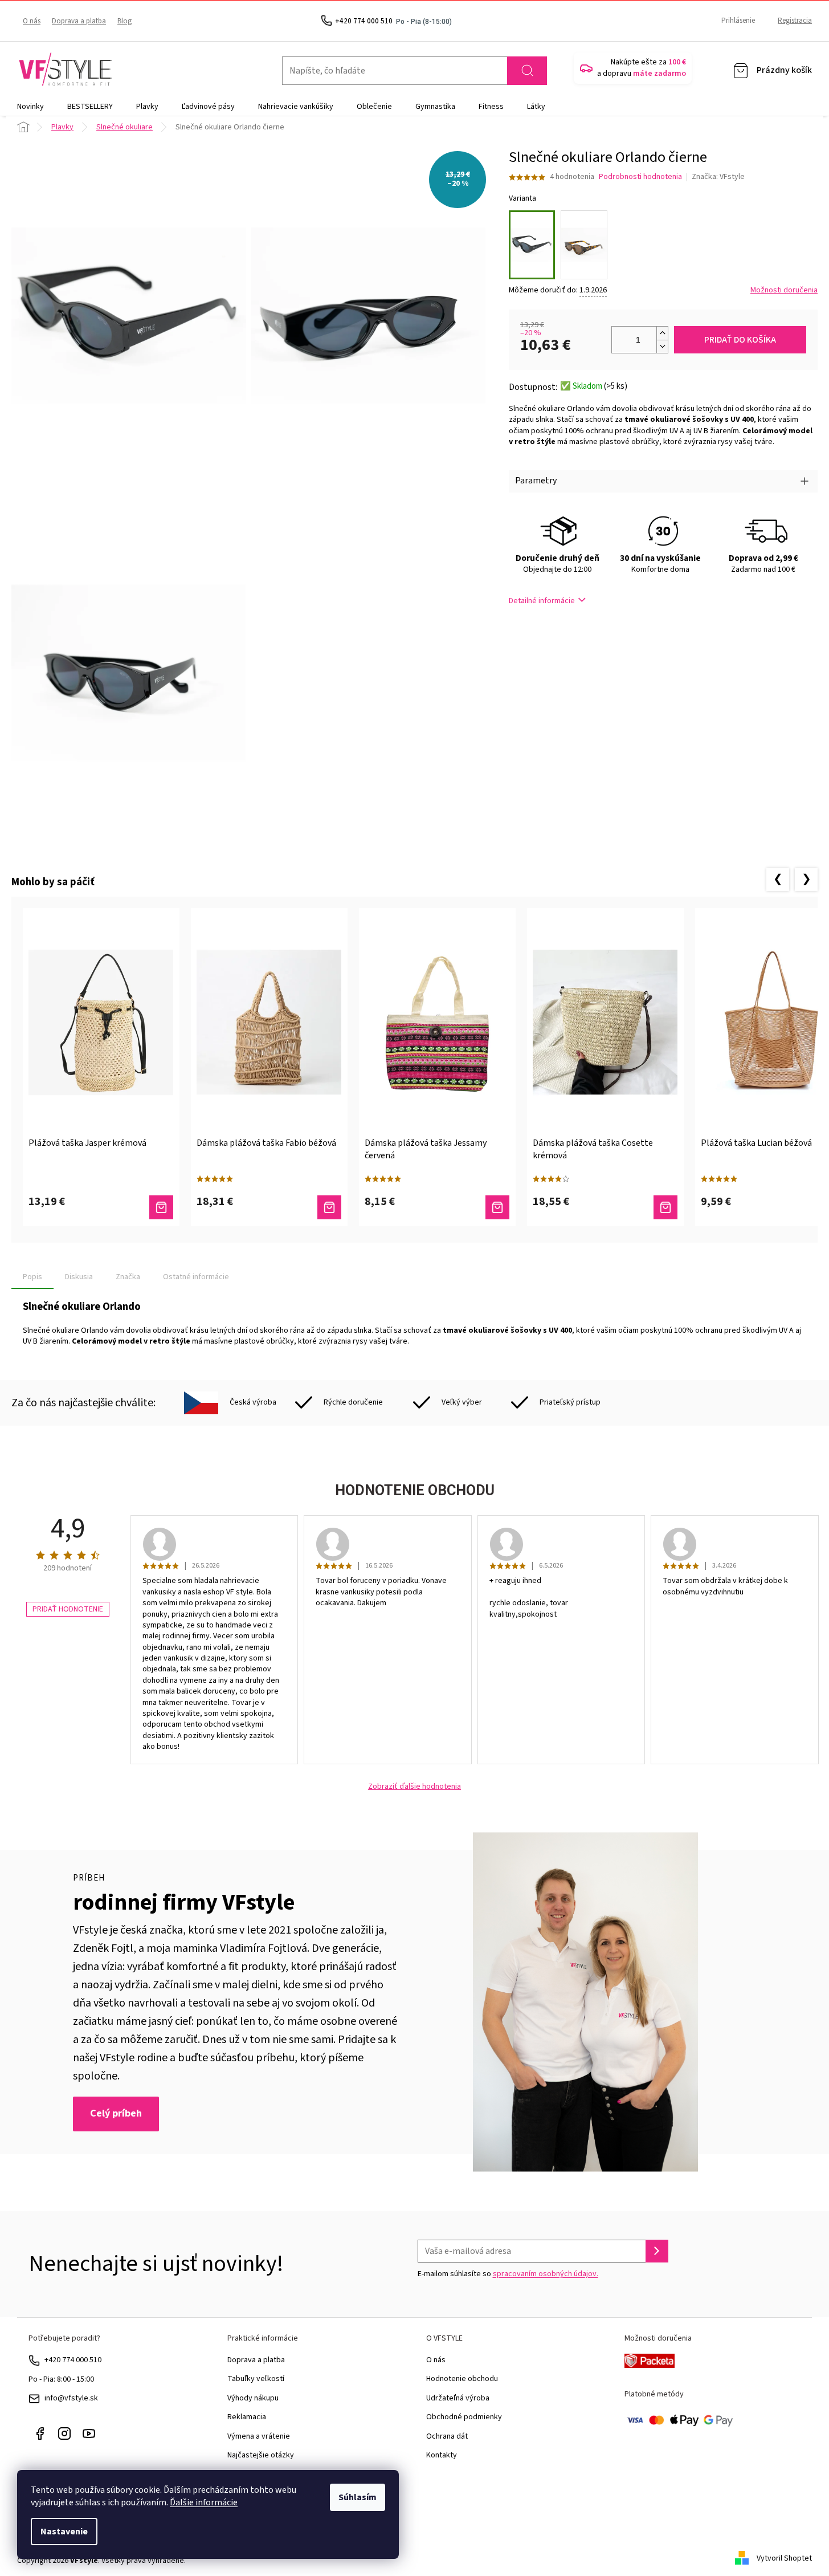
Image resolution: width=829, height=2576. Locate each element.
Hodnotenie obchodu (462, 2379)
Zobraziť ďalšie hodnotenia (414, 1787)
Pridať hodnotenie (68, 1609)
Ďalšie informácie (204, 2502)
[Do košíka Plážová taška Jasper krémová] (161, 1207)
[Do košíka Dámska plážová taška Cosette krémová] (665, 1207)
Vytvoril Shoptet (784, 2558)
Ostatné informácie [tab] (196, 1277)
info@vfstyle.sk (71, 2398)
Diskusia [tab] (79, 1277)
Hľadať (527, 71)
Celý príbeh (116, 2113)
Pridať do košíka (740, 340)
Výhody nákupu (253, 2398)
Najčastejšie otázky (261, 2455)
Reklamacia (247, 2417)
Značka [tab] (128, 1277)
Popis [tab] (32, 1277)
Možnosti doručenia (784, 290)
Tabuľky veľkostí (256, 2379)
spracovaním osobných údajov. (546, 2274)
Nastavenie (64, 2532)
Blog (124, 21)
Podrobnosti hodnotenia (640, 177)
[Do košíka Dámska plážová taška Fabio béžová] (329, 1207)
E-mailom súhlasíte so (508, 2274)
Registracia (795, 21)
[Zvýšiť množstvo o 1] (662, 333)
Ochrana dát (447, 2436)
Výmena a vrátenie (259, 2436)
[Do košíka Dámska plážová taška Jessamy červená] (497, 1207)
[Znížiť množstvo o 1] (662, 346)
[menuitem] (30, 107)
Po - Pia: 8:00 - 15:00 (61, 2379)
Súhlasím (358, 2497)
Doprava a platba (79, 21)
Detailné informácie (542, 601)
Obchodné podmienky (464, 2417)
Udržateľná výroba (458, 2398)
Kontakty (442, 2455)
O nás (32, 21)
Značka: (718, 177)
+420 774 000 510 (73, 2360)
